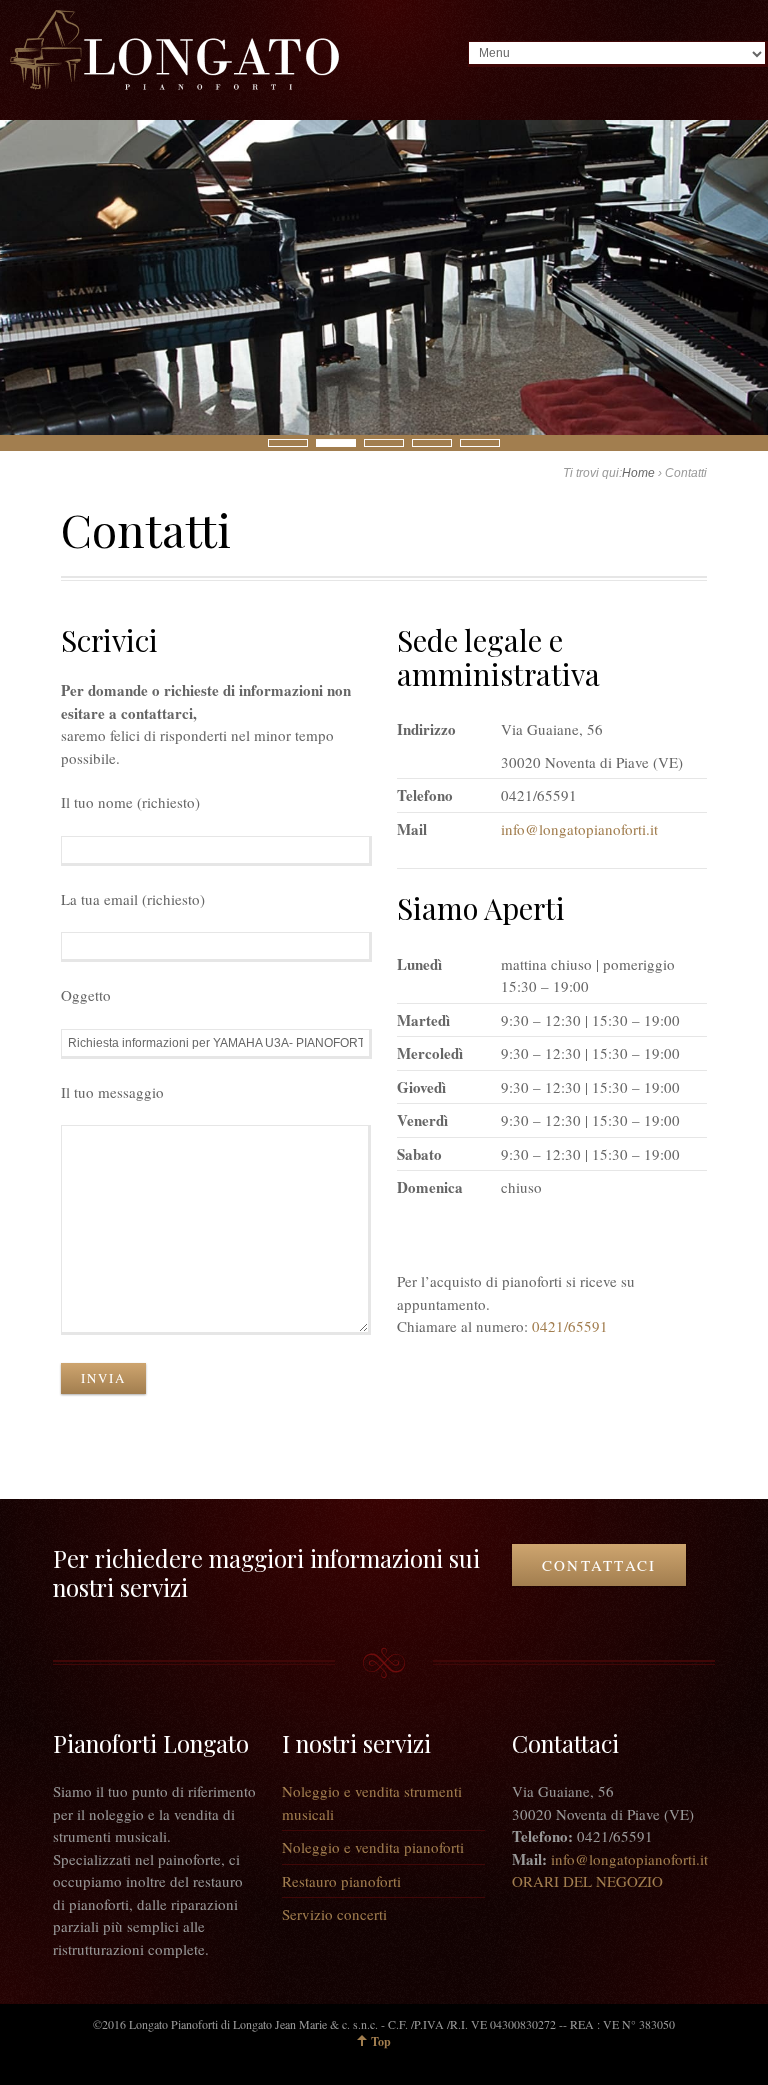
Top (381, 2041)
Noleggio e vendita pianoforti (373, 1847)
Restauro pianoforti (341, 1881)
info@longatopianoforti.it (579, 829)
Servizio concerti (334, 1914)
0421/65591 (570, 1326)
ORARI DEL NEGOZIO (587, 1881)
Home (638, 473)
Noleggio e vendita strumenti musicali (372, 1802)
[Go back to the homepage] (174, 50)
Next (11, 442)
